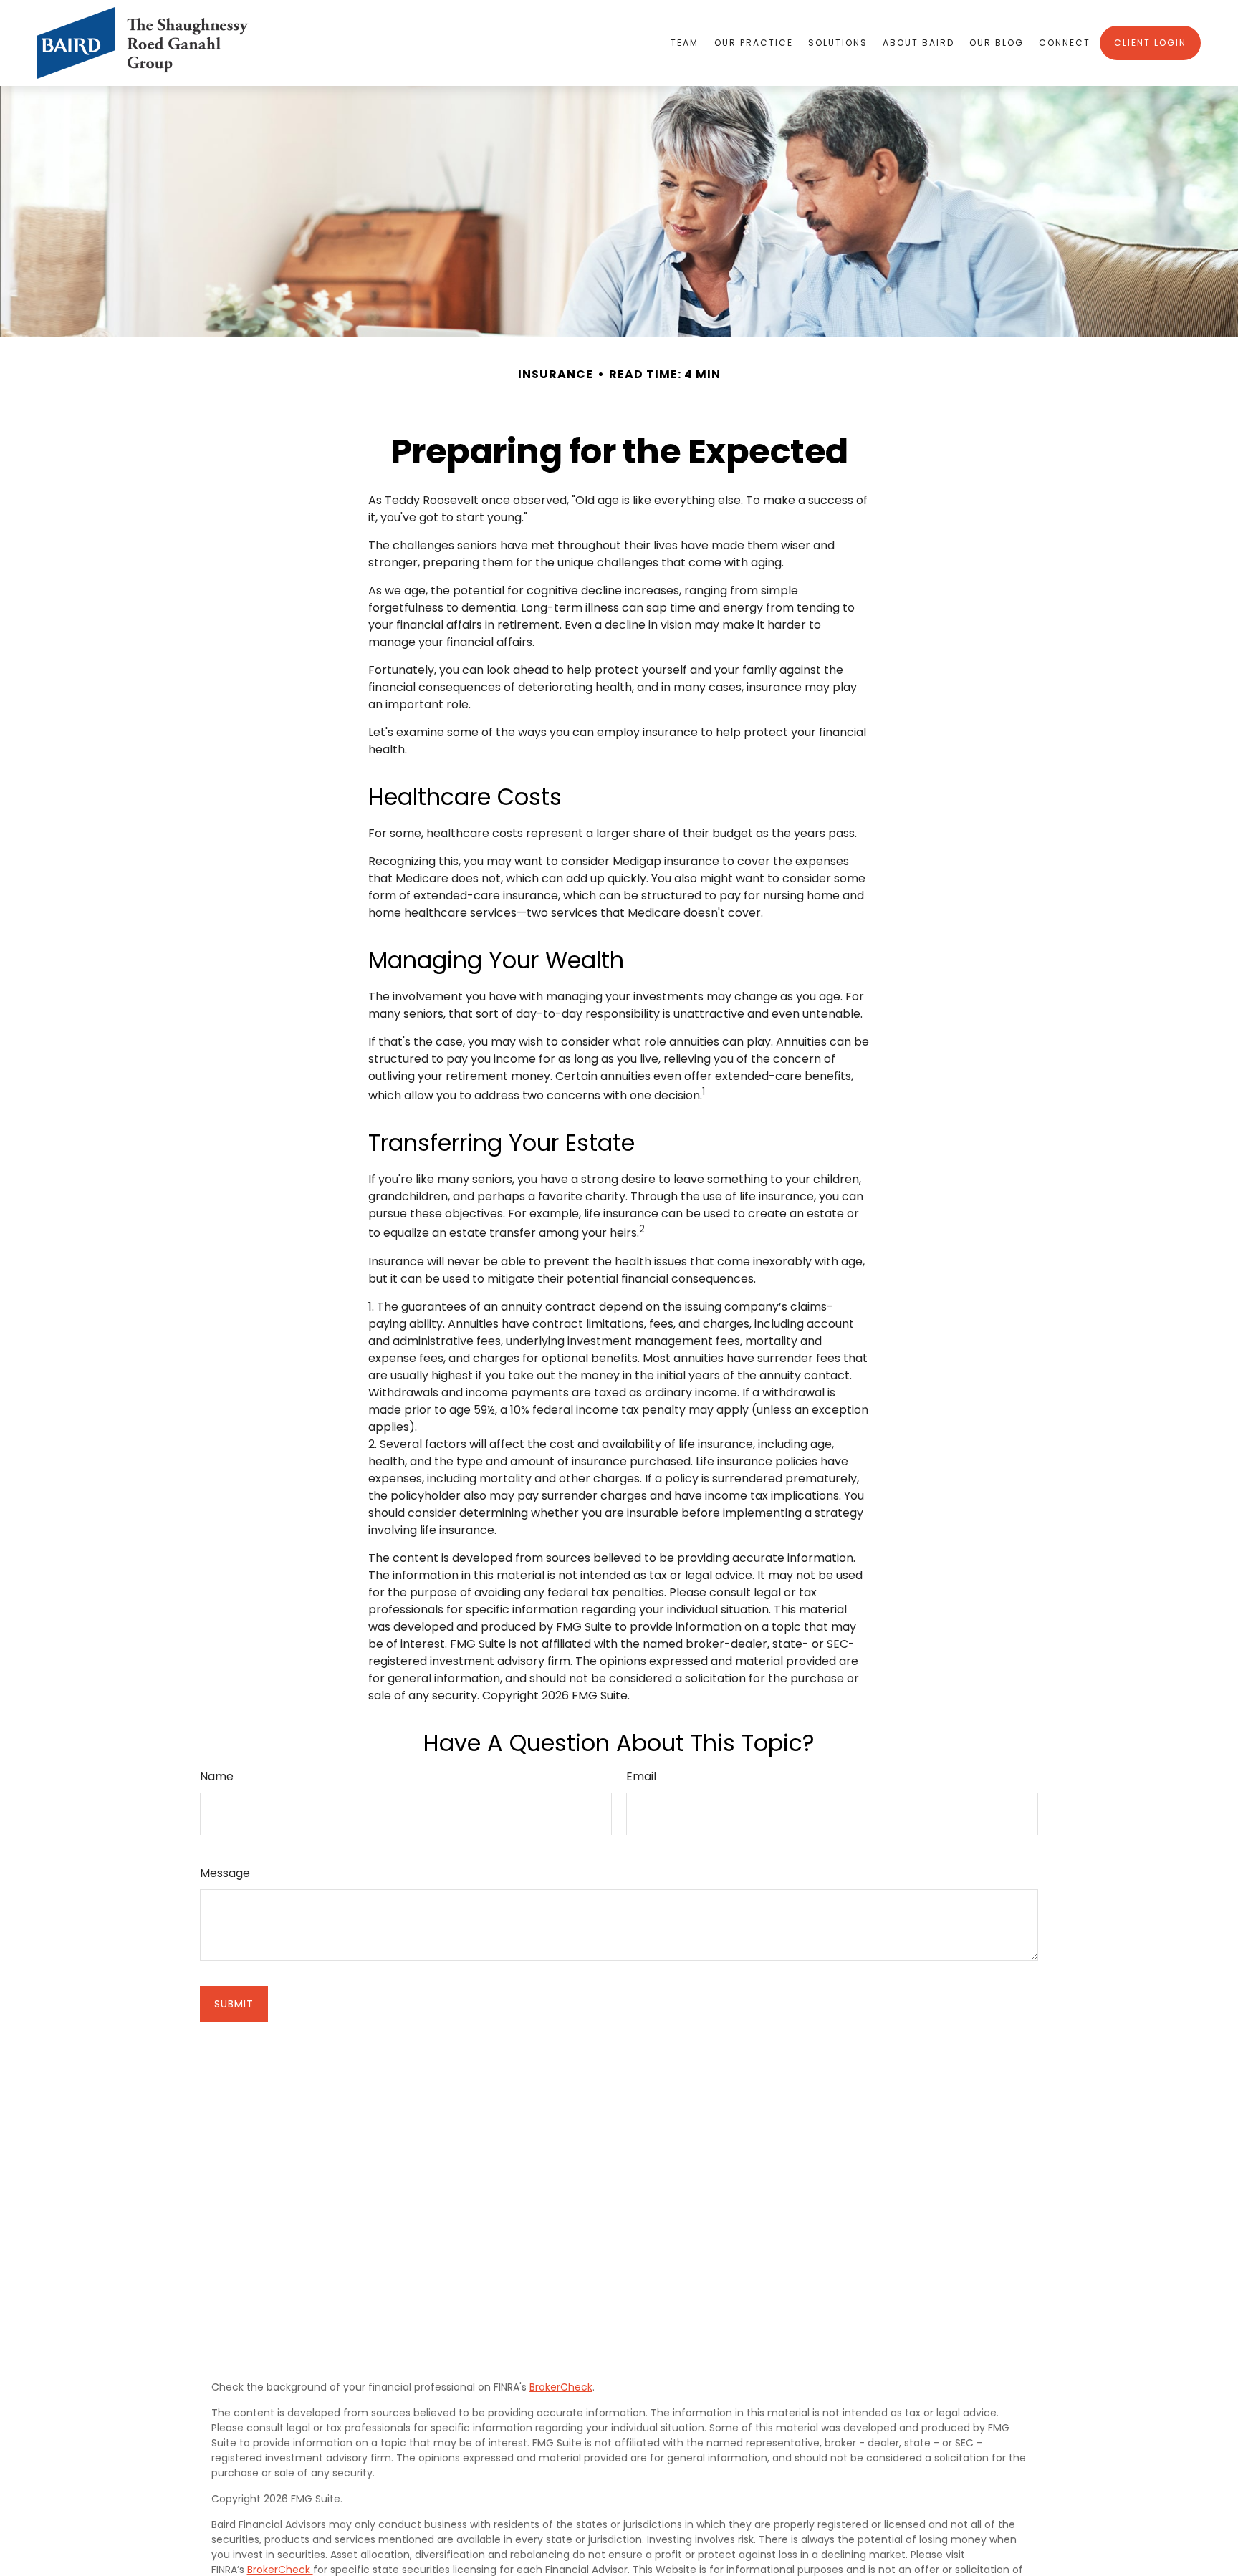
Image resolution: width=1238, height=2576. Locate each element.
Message (225, 1873)
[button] (684, 43)
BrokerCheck (561, 2387)
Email (641, 1776)
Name (217, 1776)
